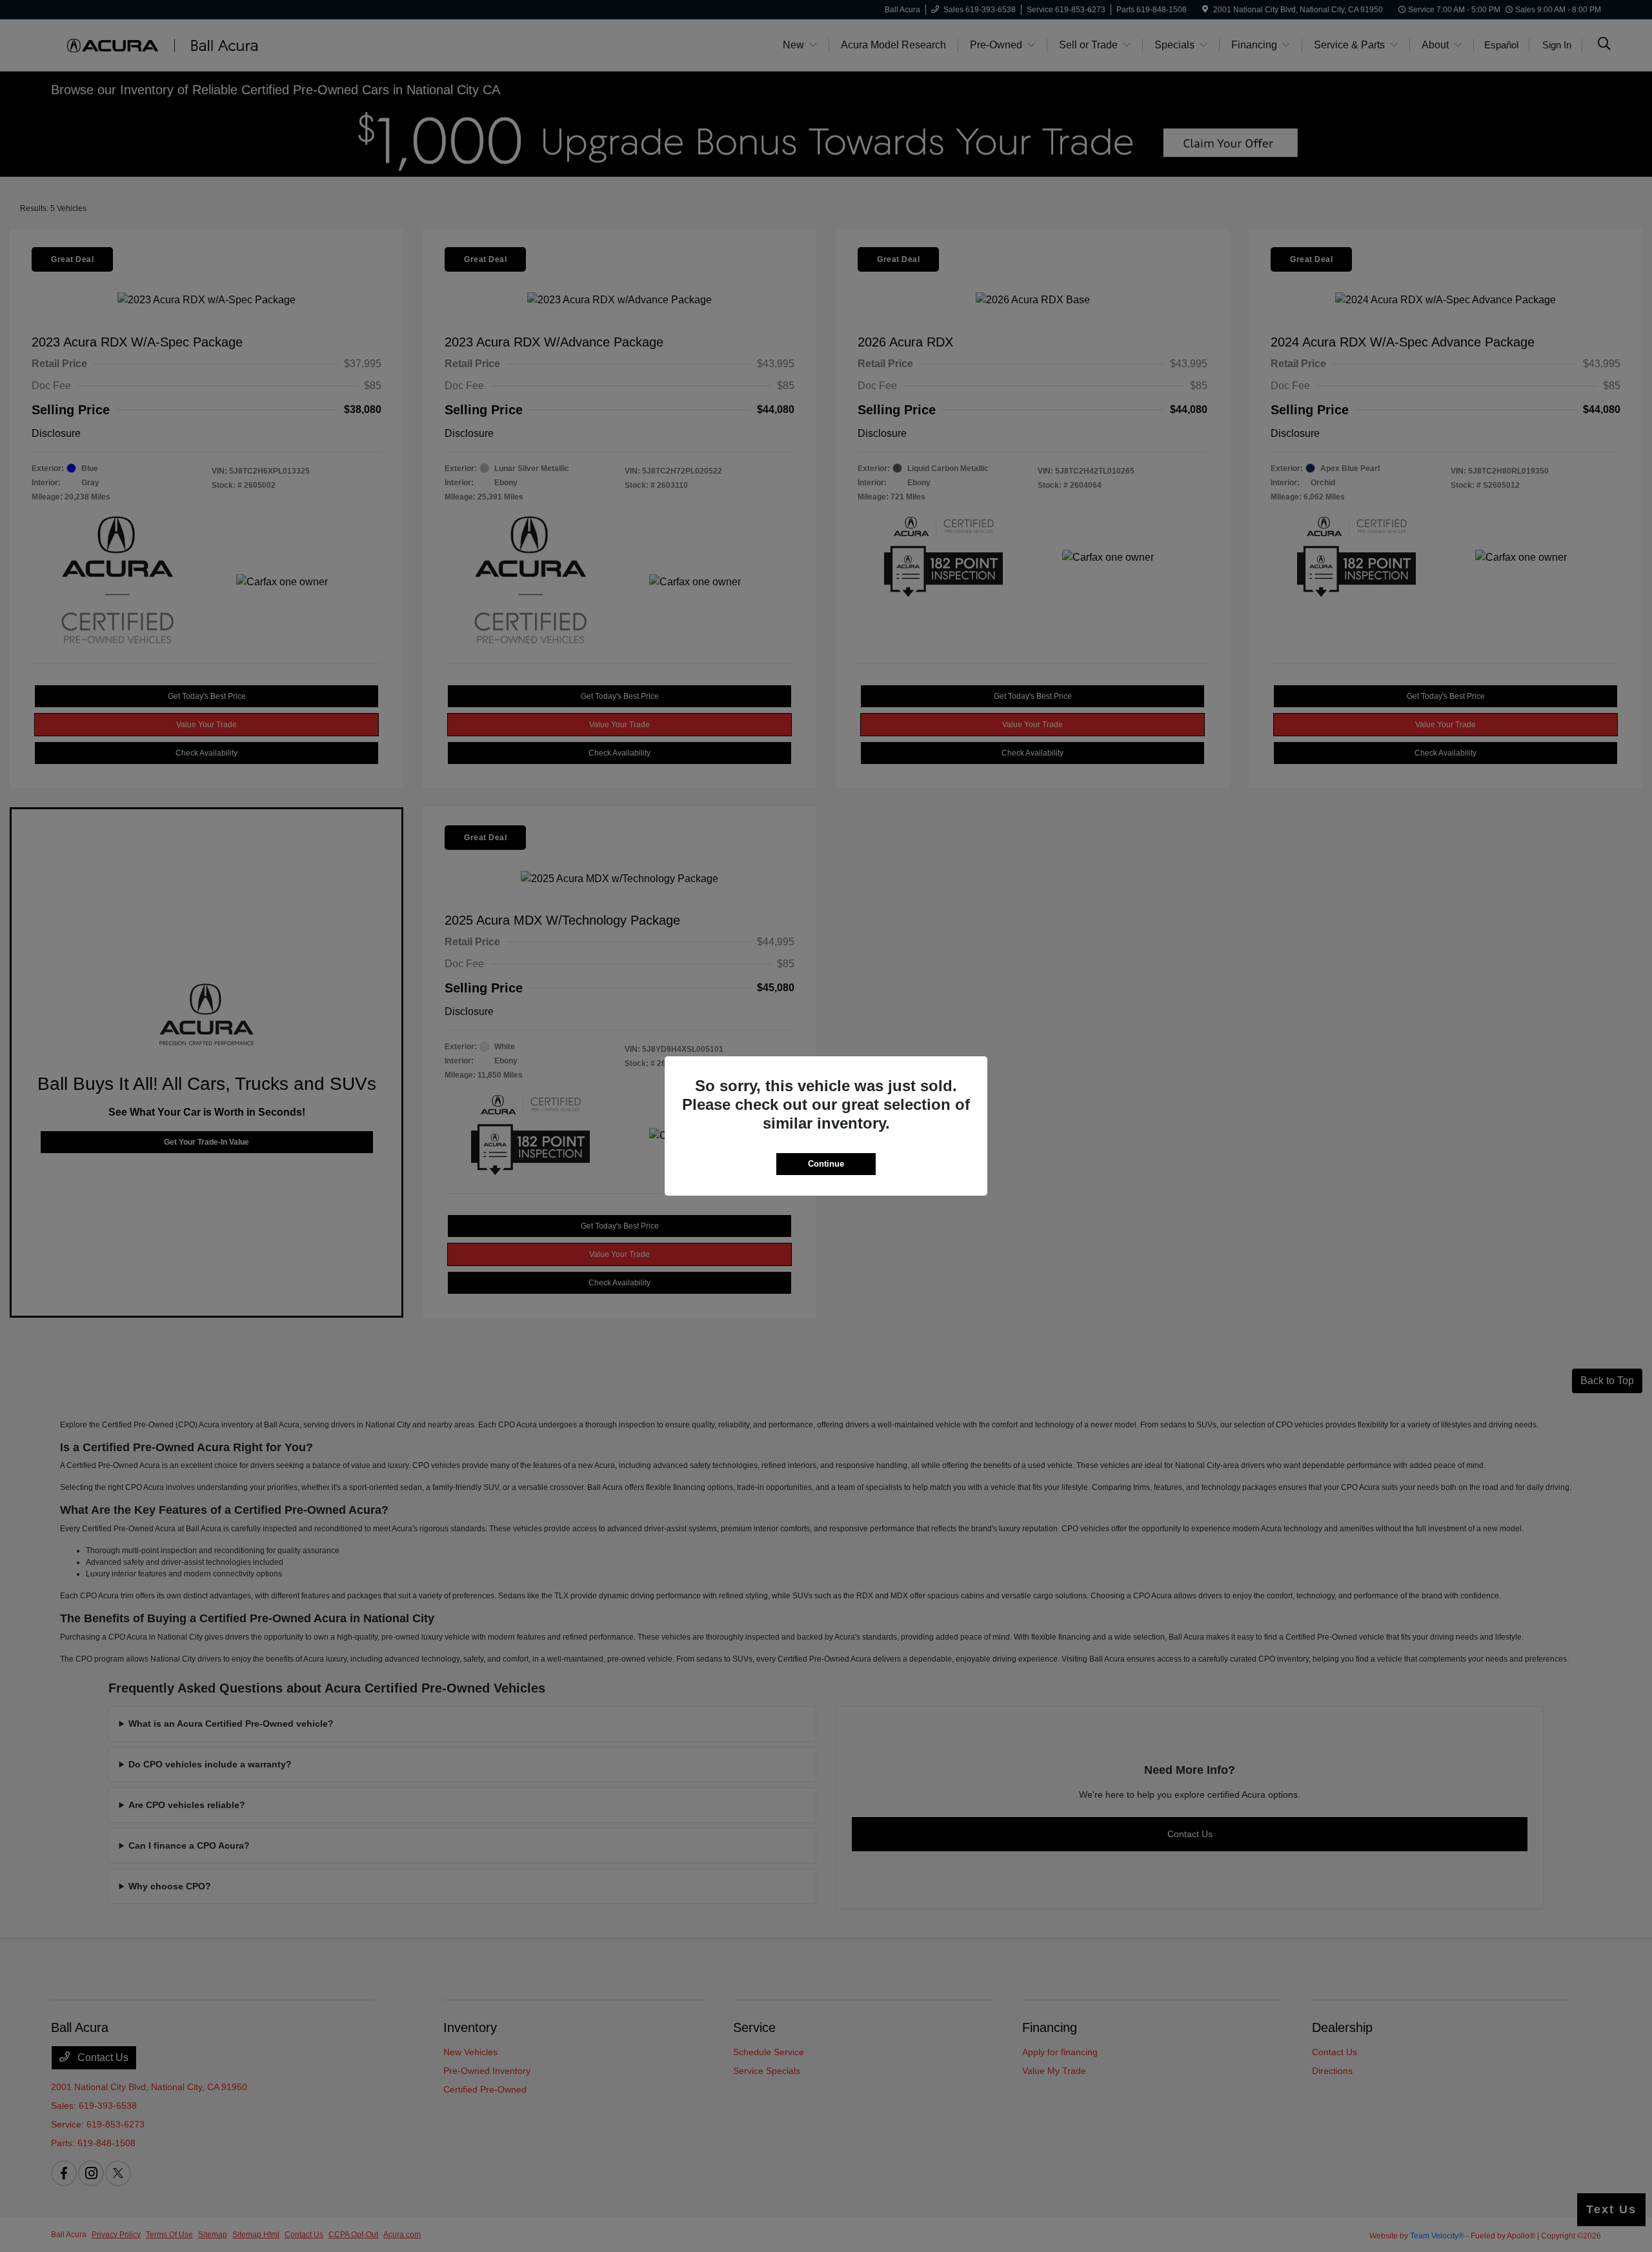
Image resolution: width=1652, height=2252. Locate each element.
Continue (826, 1164)
